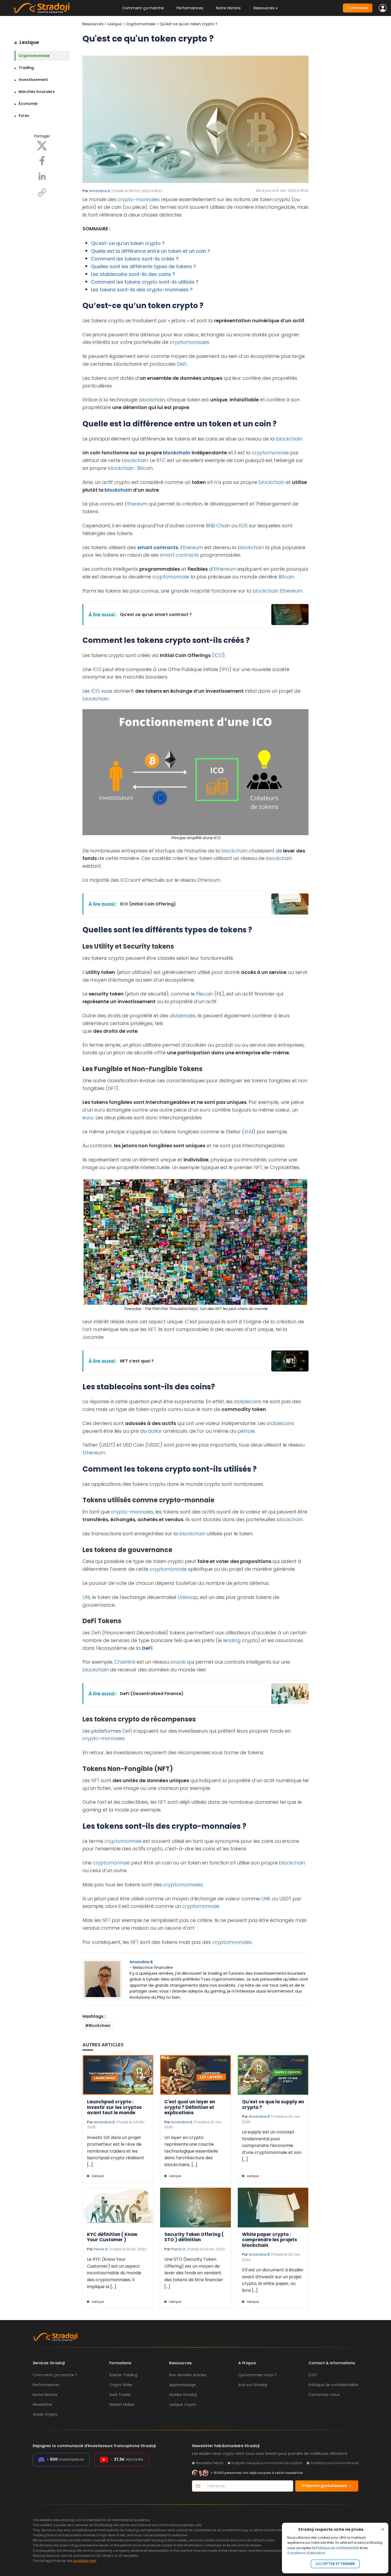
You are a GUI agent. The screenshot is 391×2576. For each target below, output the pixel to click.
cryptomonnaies (189, 342)
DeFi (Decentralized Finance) (152, 1694)
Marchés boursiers (37, 92)
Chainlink (125, 1662)
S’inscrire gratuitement (325, 2486)
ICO (218, 655)
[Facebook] (42, 160)
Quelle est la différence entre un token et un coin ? (151, 251)
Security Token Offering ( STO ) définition (194, 2237)
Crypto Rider (121, 2385)
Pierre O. (101, 2249)
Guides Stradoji (183, 2395)
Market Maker (122, 2404)
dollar (155, 1431)
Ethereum (136, 504)
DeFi (182, 364)
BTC (161, 460)
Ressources (93, 24)
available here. (85, 2561)
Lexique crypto (183, 2404)
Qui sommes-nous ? (257, 2375)
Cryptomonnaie (34, 56)
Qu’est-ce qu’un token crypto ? (128, 243)
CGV (313, 2375)
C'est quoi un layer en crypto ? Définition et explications (190, 2107)
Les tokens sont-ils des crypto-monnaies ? (142, 290)
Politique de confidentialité (337, 2548)
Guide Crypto (45, 2414)
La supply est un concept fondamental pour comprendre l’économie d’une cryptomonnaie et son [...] (272, 2146)
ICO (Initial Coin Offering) (148, 904)
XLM (249, 1132)
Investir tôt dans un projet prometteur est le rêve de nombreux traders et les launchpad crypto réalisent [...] (116, 2151)
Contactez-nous (324, 2395)
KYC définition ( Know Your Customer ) (112, 2237)
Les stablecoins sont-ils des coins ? (133, 274)
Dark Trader (120, 2395)
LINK (266, 1899)
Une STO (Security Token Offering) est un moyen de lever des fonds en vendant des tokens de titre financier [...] (194, 2273)
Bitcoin (145, 468)
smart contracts (158, 547)
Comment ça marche (143, 8)
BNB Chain (218, 526)
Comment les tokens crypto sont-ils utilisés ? (145, 282)
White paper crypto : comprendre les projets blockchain (270, 2240)
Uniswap (188, 1597)
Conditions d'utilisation (306, 2553)
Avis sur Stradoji (253, 2385)
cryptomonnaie (270, 453)
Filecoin (205, 994)
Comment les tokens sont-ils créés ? (135, 259)
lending (232, 1640)
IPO (225, 669)
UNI (86, 1597)
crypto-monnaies (139, 199)
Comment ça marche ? (55, 2375)
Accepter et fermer (335, 2564)
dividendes (183, 1016)
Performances (190, 8)
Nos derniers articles (188, 2375)
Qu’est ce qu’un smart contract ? (156, 615)
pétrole (246, 1431)
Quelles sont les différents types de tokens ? (143, 266)
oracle (178, 1662)
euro (100, 1110)
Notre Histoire (228, 8)
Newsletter (43, 2404)
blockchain (152, 400)
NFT (112, 1088)
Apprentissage (182, 2385)
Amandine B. (100, 191)
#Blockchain (98, 2026)
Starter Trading (123, 2375)
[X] (42, 145)
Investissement (33, 80)
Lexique (29, 42)
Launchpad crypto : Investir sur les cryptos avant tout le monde (114, 2107)
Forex (24, 116)
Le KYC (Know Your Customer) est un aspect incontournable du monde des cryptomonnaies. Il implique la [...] (114, 2273)
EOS (243, 526)
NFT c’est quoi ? (137, 1361)
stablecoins (248, 1401)
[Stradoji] (41, 8)
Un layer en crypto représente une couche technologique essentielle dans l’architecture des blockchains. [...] (191, 2151)
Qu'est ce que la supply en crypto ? (273, 2104)
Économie (28, 104)
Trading (26, 68)
